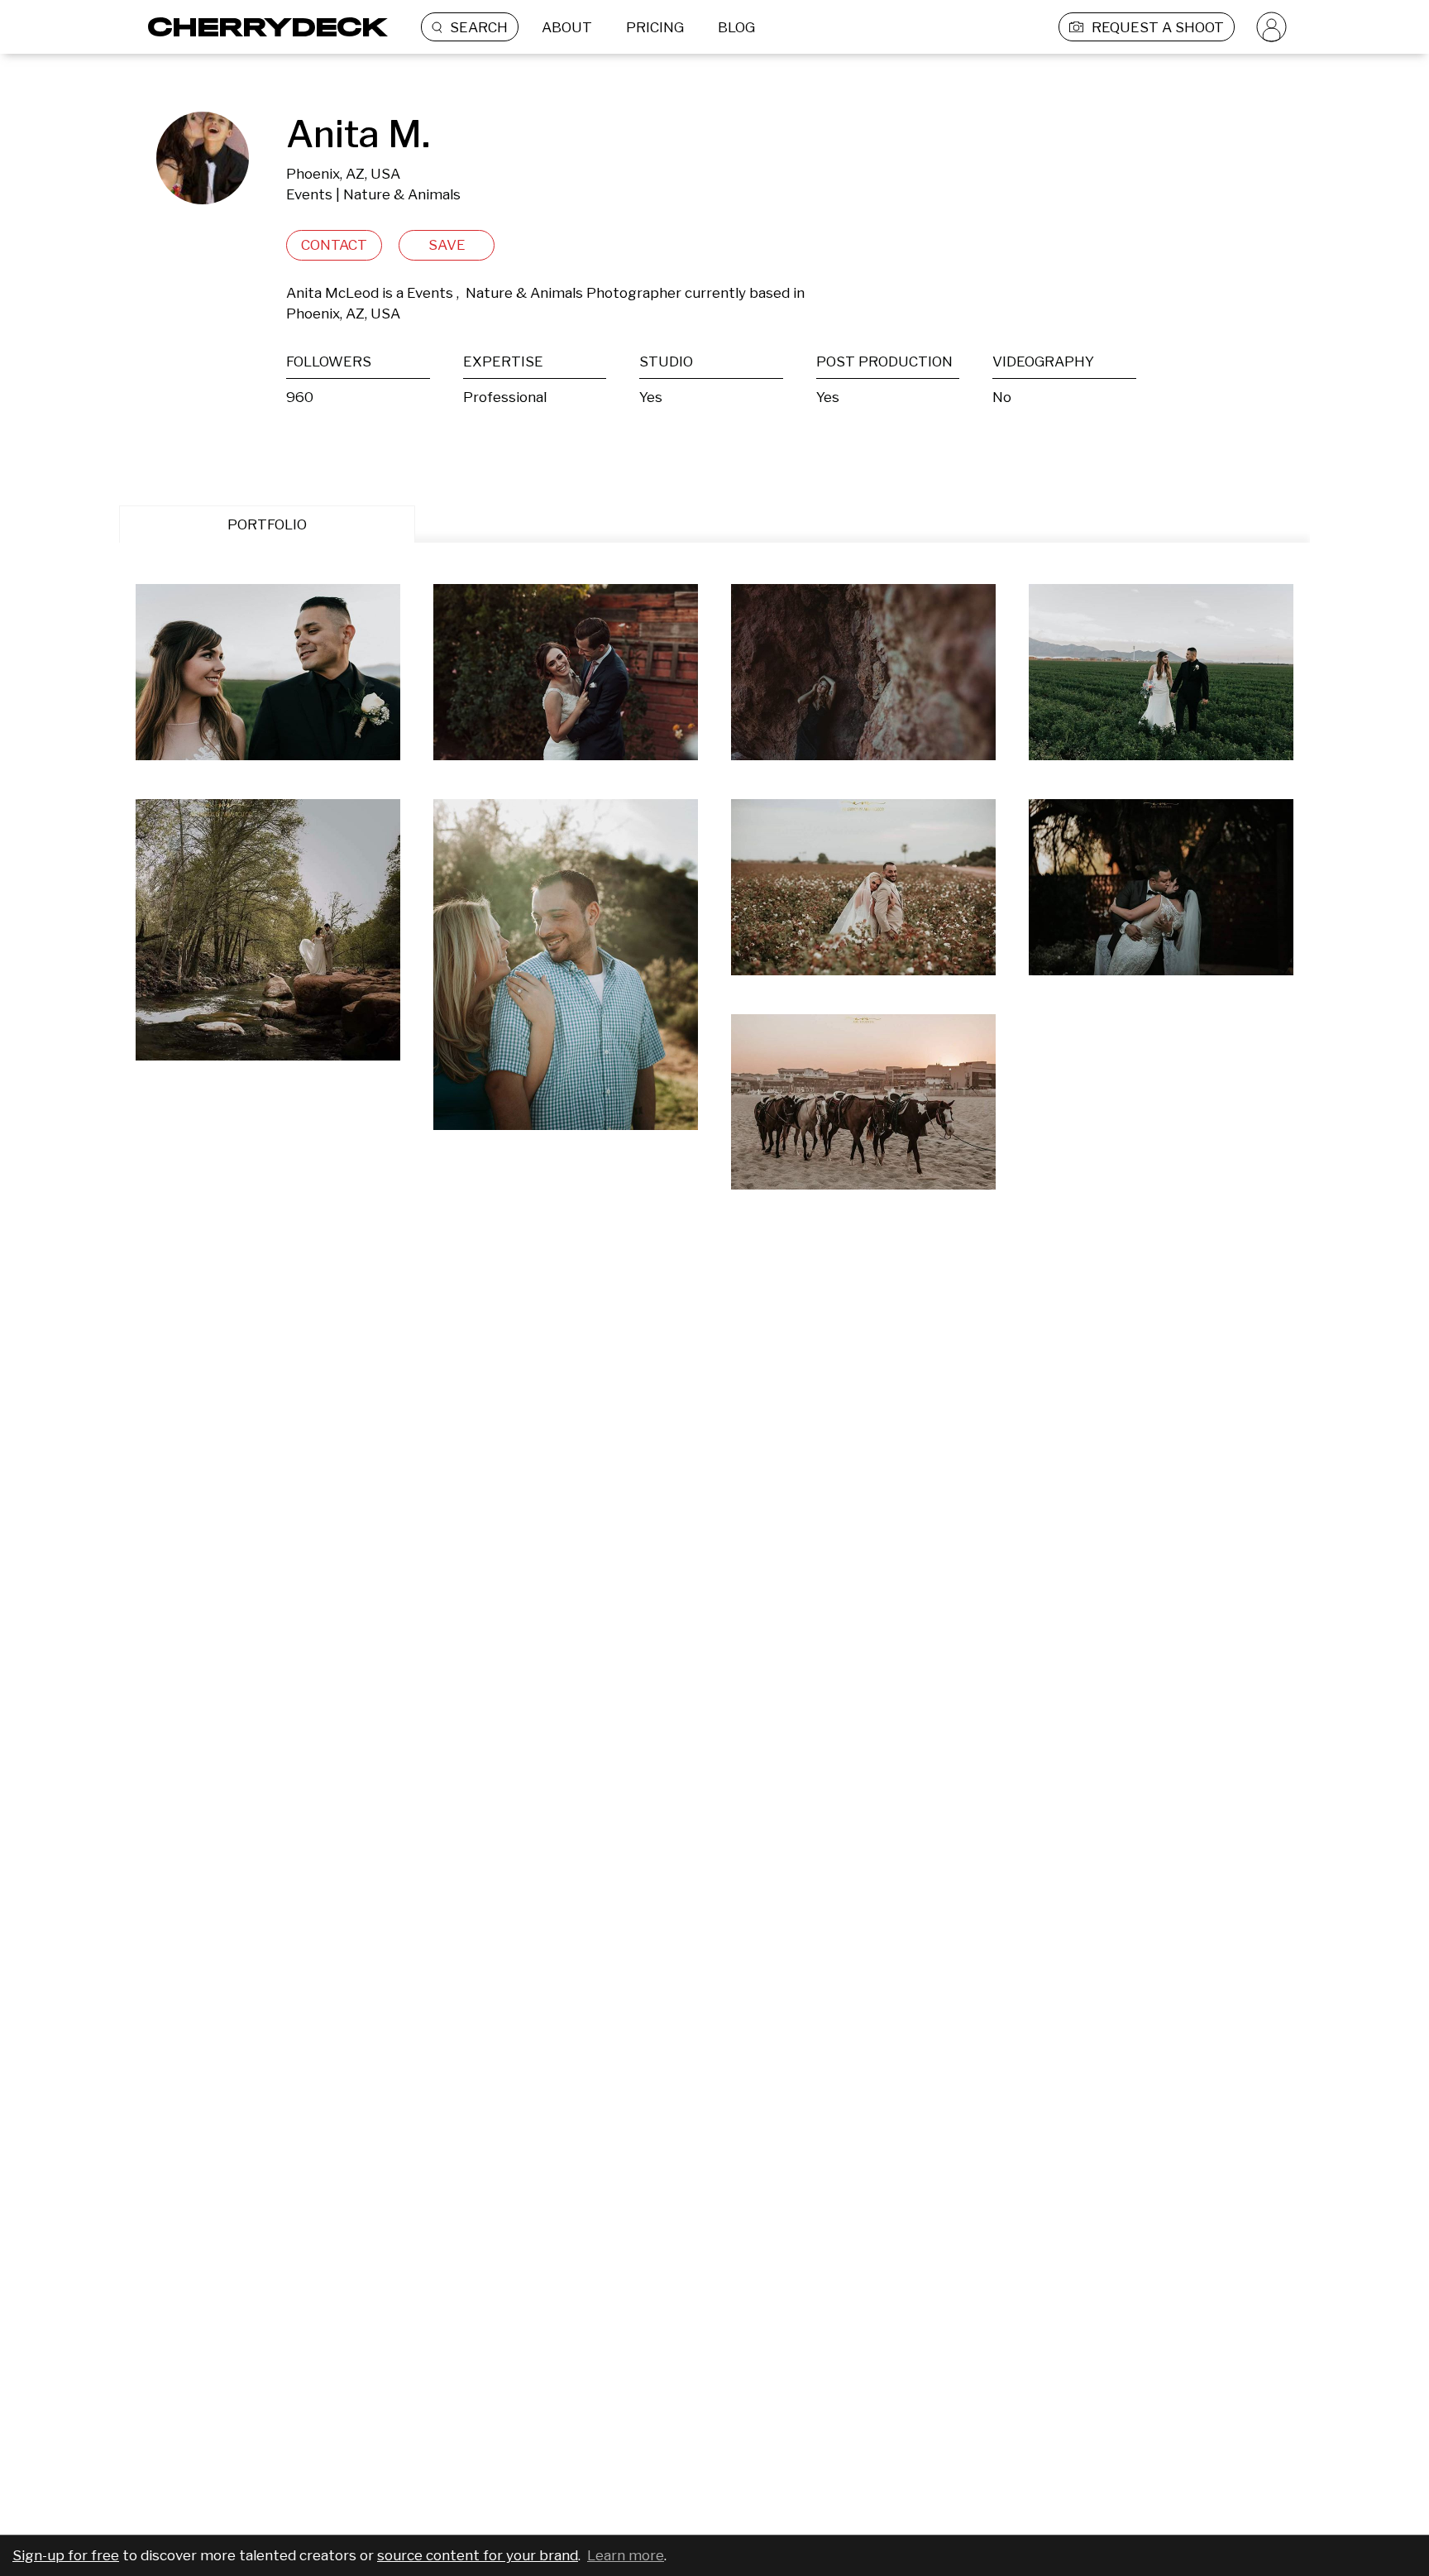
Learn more (626, 2555)
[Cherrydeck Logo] (262, 27)
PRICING (655, 27)
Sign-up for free (66, 2555)
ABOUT (567, 27)
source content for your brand (478, 2555)
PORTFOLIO (267, 524)
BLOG (736, 27)
